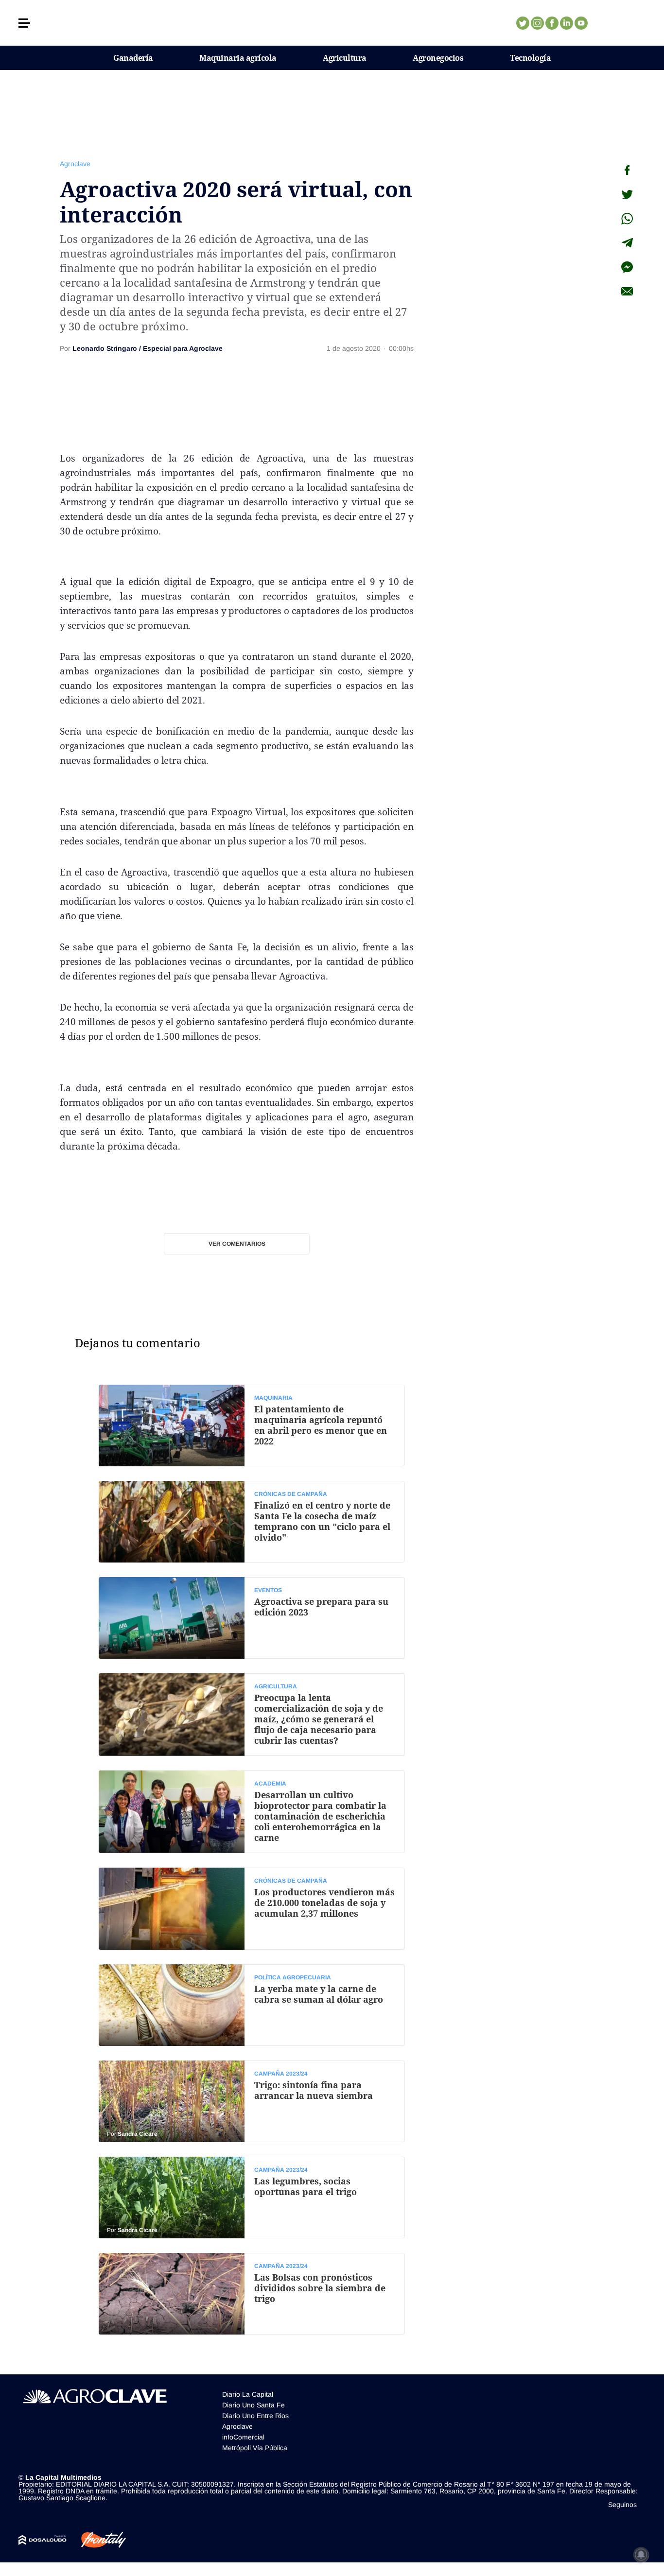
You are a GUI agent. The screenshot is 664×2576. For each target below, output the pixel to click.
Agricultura (345, 58)
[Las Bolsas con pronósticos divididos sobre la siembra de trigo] (252, 2294)
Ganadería (133, 58)
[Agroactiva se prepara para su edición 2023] (252, 1618)
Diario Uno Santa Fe (253, 2405)
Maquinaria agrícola (238, 58)
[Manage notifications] (641, 2555)
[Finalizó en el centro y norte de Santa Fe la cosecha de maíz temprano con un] (252, 1522)
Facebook (552, 23)
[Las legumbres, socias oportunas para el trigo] (252, 2198)
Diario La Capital (248, 2394)
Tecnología (530, 58)
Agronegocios (438, 58)
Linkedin (566, 23)
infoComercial (243, 2437)
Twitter (523, 23)
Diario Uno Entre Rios (255, 2416)
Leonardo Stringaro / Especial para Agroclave (148, 348)
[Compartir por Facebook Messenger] (627, 267)
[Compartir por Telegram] (627, 243)
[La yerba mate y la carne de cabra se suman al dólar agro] (252, 2005)
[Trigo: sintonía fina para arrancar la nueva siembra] (252, 2101)
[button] (24, 23)
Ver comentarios (237, 1244)
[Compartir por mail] (627, 292)
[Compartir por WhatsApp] (627, 219)
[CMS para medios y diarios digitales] (43, 2540)
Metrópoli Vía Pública (255, 2448)
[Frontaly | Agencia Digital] (96, 2540)
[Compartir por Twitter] (627, 194)
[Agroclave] (332, 23)
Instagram (537, 23)
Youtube (581, 23)
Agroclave (75, 164)
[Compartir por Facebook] (627, 170)
